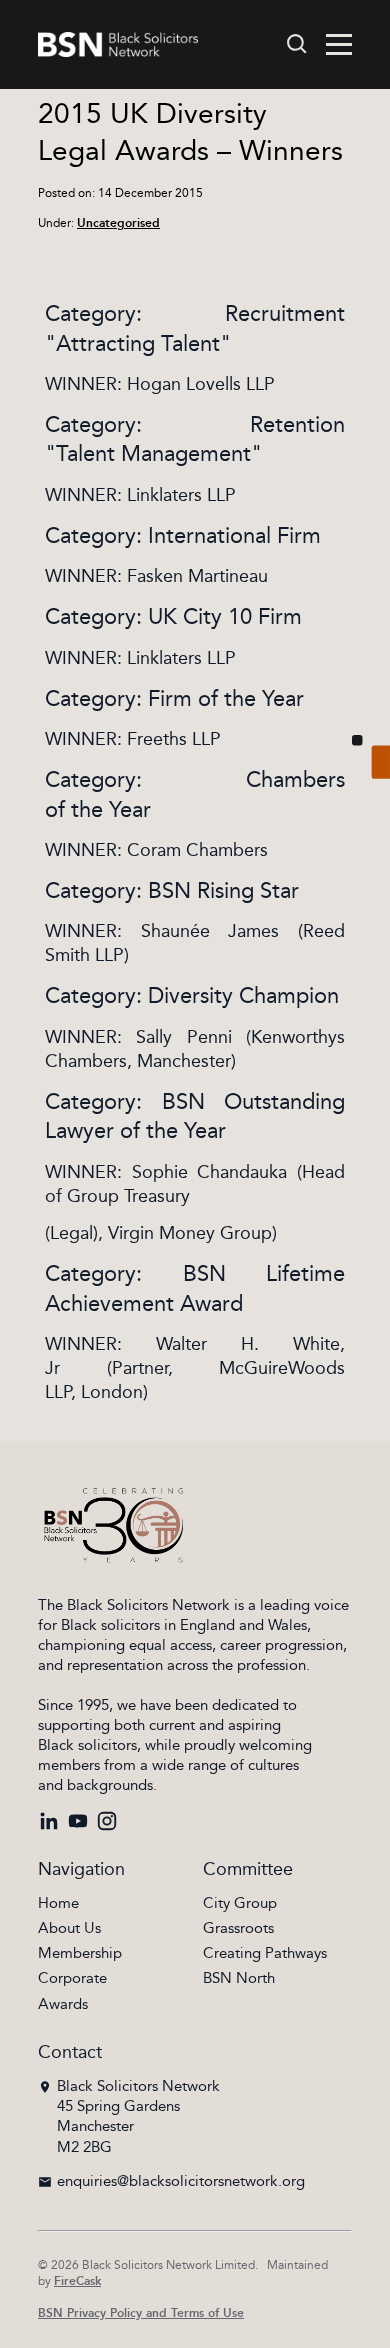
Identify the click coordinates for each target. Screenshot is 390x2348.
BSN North (239, 1978)
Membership (80, 1953)
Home (58, 1903)
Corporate (72, 1978)
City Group (240, 1903)
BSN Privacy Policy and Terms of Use (141, 2313)
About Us (69, 1928)
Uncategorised (118, 223)
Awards (63, 2004)
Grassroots (238, 1928)
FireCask (77, 2281)
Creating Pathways (265, 1953)
